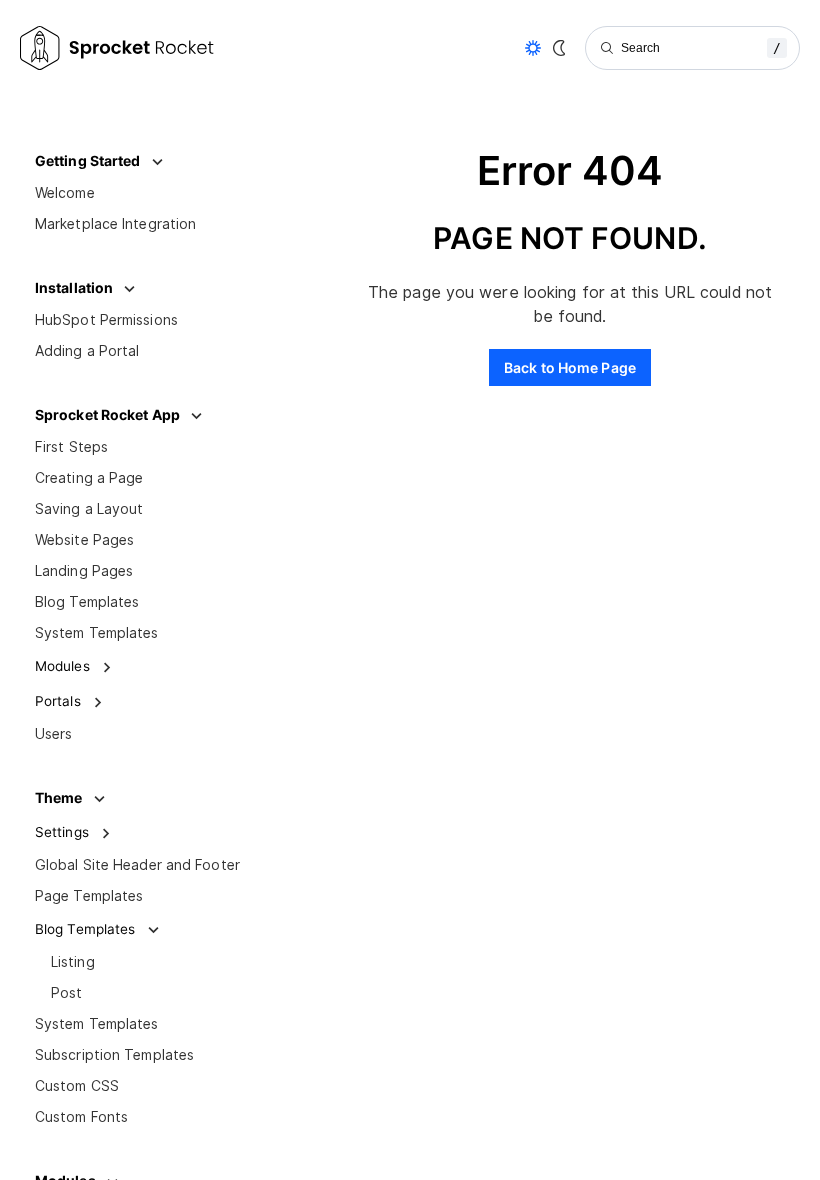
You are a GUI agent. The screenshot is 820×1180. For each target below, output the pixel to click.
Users (54, 734)
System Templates (97, 633)
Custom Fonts (81, 1117)
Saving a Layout (89, 509)
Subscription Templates (114, 1055)
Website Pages (84, 540)
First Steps (71, 447)
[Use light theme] (533, 48)
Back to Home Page (570, 367)
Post (66, 993)
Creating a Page (89, 478)
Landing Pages (84, 571)
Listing (73, 962)
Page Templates (89, 896)
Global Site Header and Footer (137, 865)
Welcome (65, 193)
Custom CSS (77, 1086)
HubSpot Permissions (106, 320)
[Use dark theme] (559, 48)
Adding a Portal (87, 351)
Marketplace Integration (115, 224)
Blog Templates (87, 602)
